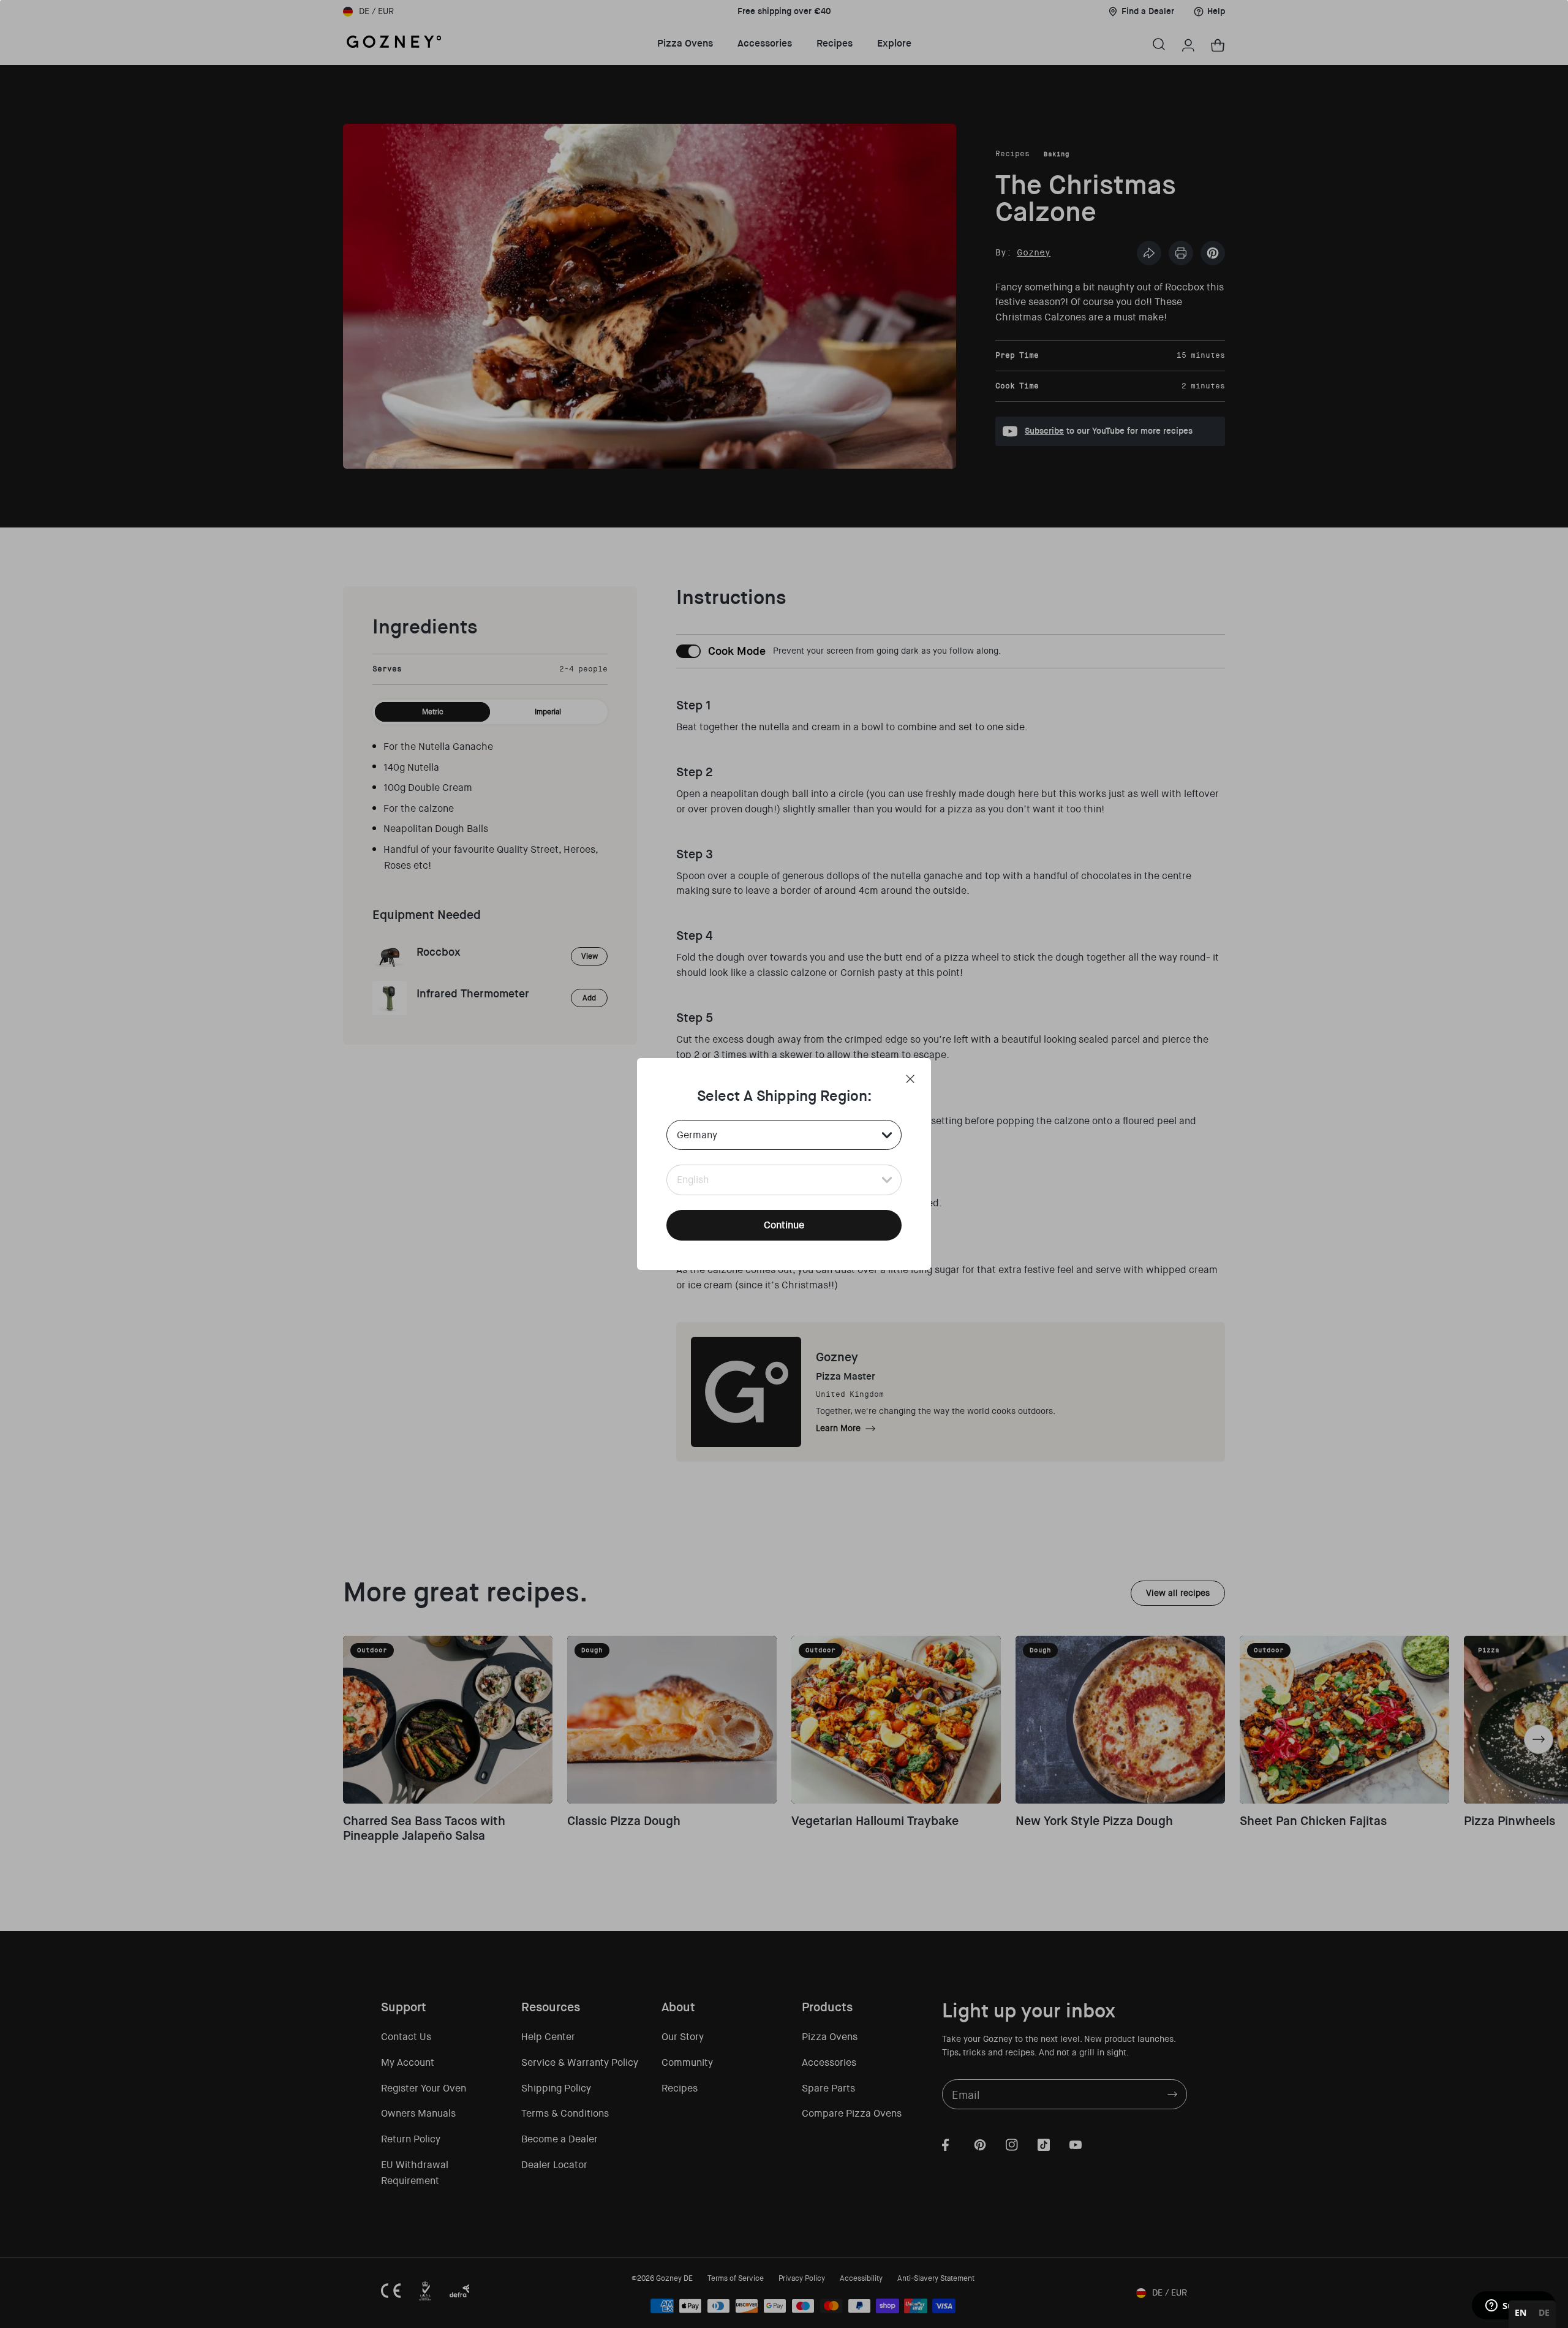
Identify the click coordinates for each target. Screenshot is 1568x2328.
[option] (1544, 2314)
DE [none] (1544, 2312)
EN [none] (1521, 2312)
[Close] (910, 1079)
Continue (784, 1225)
